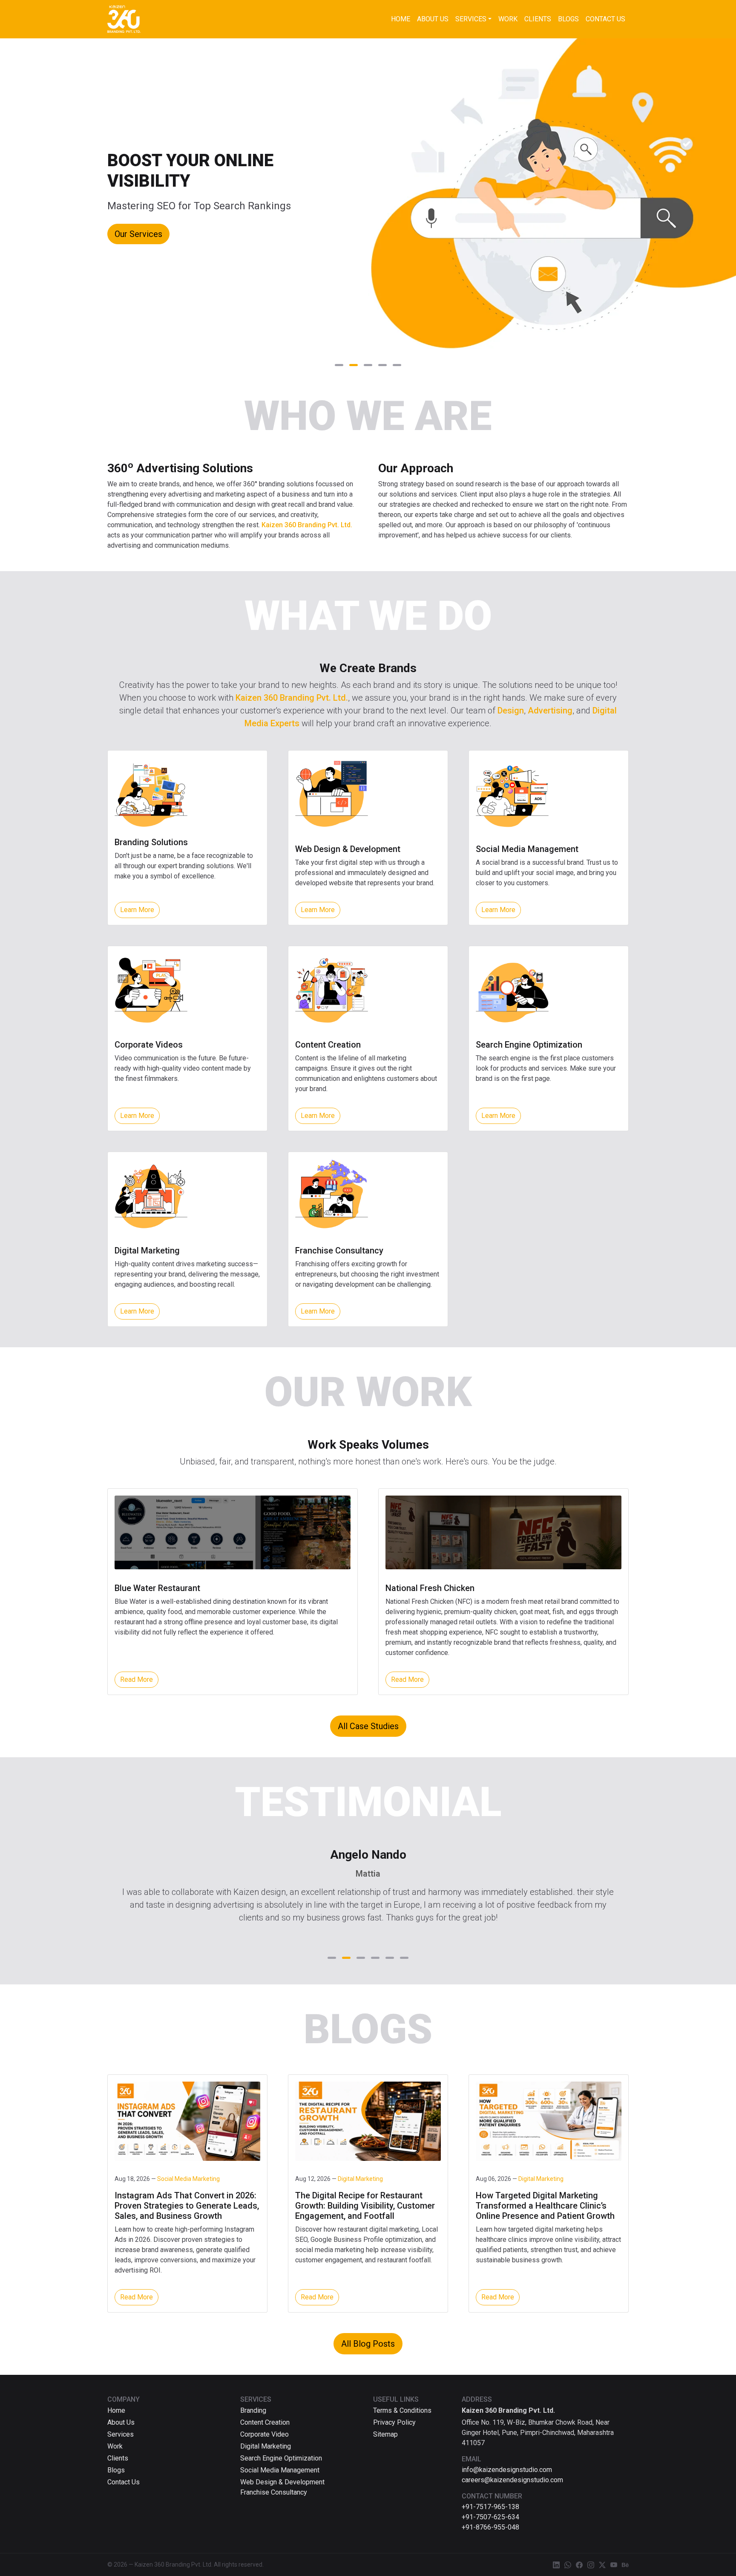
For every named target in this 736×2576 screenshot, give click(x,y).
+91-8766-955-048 (490, 2527)
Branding (253, 2410)
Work (508, 19)
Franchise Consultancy (274, 2492)
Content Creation (265, 2422)
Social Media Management (280, 2470)
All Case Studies (368, 1726)
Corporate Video (264, 2434)
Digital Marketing (266, 2446)
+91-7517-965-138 (490, 2507)
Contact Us (605, 19)
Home (401, 19)
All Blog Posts (368, 2344)
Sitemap (385, 2434)
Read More (137, 1679)
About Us (433, 19)
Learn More (137, 910)
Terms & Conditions (402, 2410)
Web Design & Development (282, 2482)
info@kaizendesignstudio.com (507, 2470)
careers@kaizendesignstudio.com (512, 2480)
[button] (339, 365)
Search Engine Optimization (281, 2458)
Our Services (138, 234)
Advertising (550, 710)
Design (511, 710)
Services (471, 19)
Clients (538, 19)
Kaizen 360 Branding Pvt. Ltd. (307, 525)
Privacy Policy (394, 2422)
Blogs (568, 19)
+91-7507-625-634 (490, 2517)
